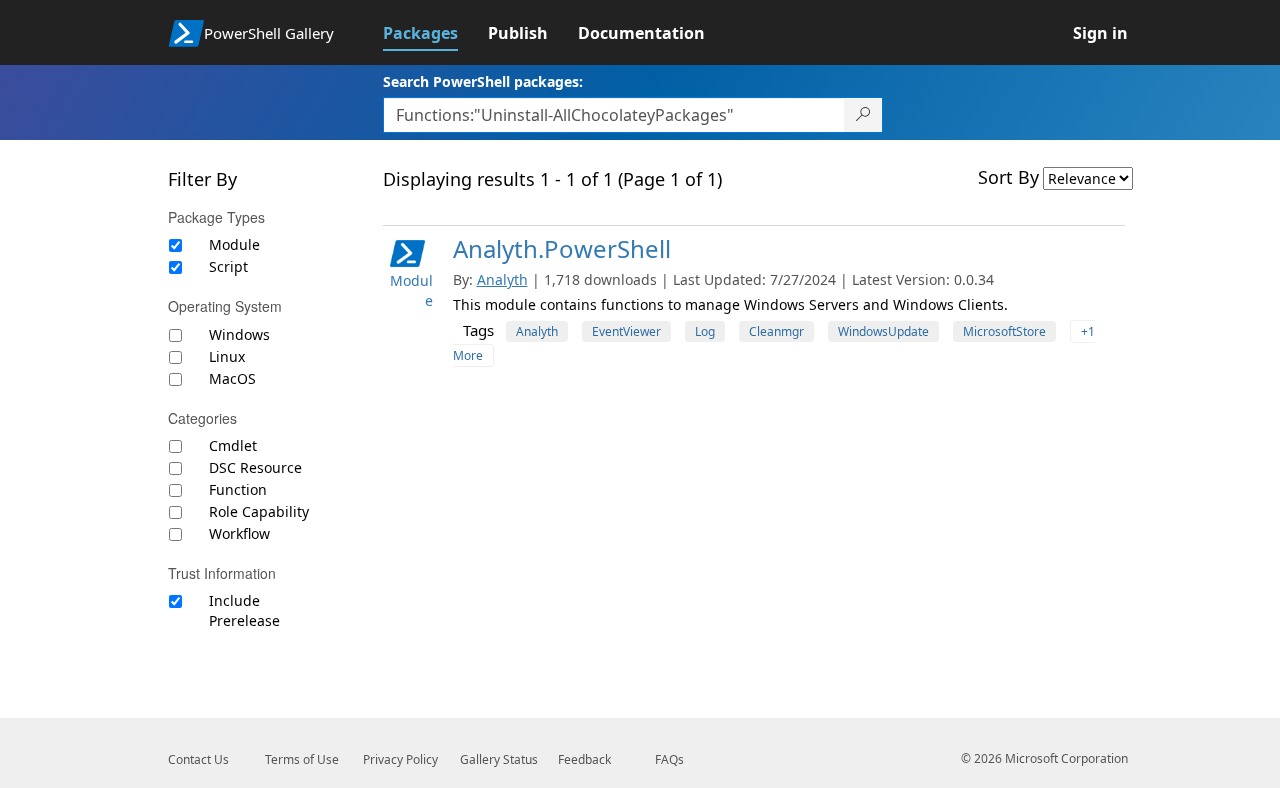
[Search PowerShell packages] (863, 115)
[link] (435, 33)
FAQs (669, 759)
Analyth (502, 279)
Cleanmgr (776, 331)
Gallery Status (499, 759)
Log (705, 331)
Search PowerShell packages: (483, 81)
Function (238, 489)
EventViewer (626, 331)
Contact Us (198, 759)
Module (234, 244)
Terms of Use (302, 759)
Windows (239, 334)
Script (228, 266)
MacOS (232, 378)
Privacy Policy (400, 759)
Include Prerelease (244, 610)
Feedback (584, 759)
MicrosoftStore (1004, 331)
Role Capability (259, 511)
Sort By (1008, 177)
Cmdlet (233, 445)
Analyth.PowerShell (562, 248)
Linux (227, 356)
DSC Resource (255, 467)
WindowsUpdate (883, 331)
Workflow (239, 533)
